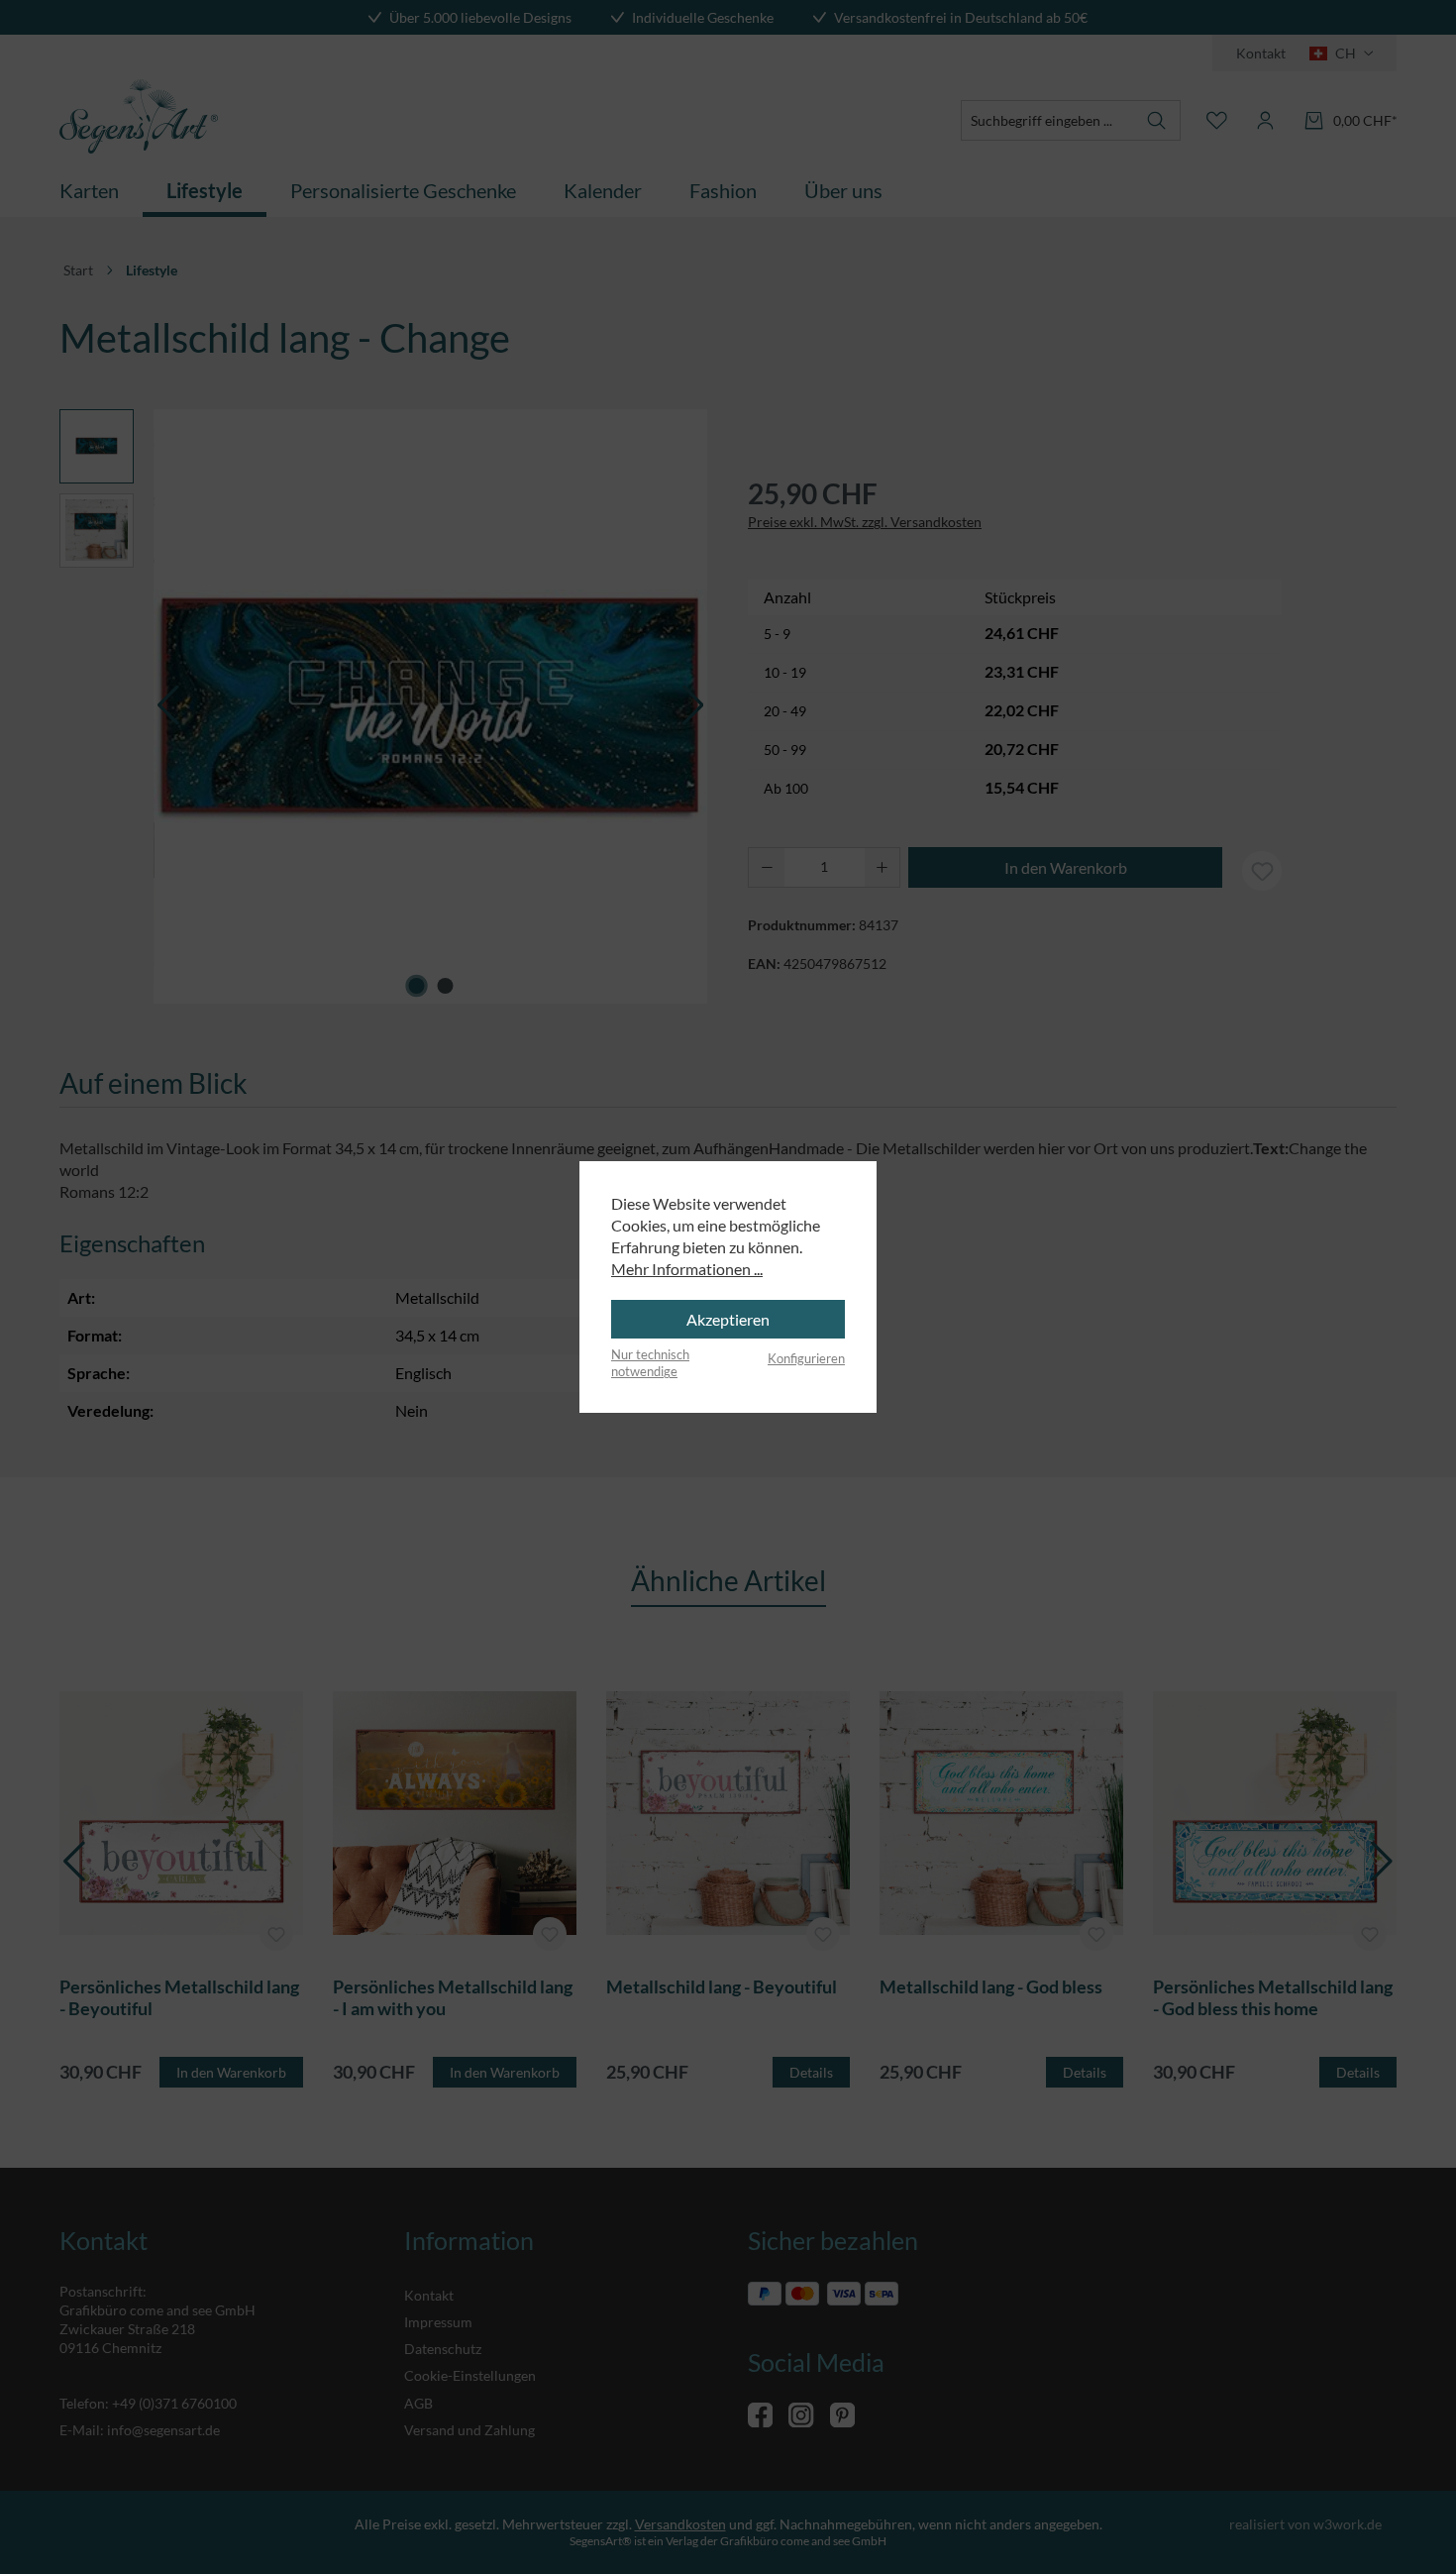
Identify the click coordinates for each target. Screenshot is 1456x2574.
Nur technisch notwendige (650, 1363)
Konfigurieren (806, 1358)
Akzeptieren (728, 1319)
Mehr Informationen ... (687, 1269)
